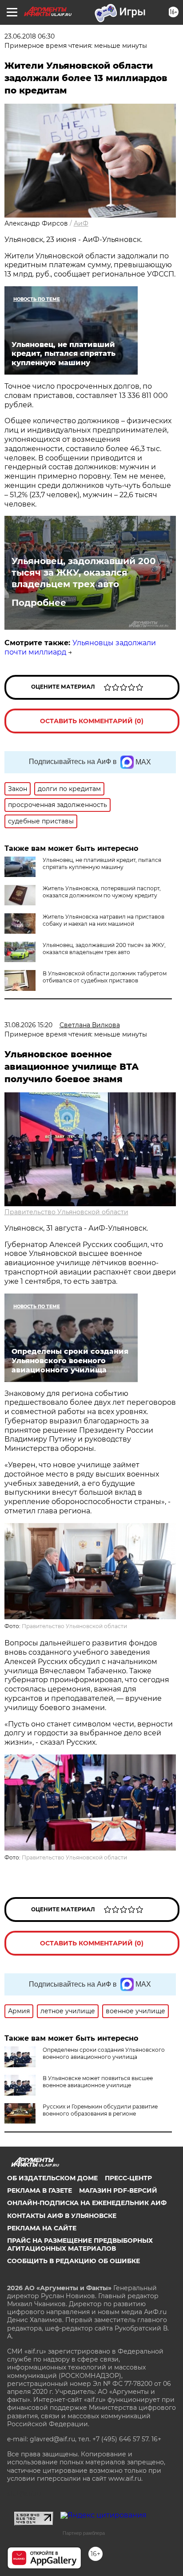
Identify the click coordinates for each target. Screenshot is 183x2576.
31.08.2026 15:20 (28, 1025)
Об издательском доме (52, 2178)
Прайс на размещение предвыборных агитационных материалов (80, 2245)
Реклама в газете (40, 2190)
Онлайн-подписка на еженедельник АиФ (87, 2203)
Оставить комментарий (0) (92, 721)
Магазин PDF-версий (118, 2190)
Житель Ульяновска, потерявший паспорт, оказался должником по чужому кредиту (102, 892)
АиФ (81, 223)
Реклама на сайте (42, 2228)
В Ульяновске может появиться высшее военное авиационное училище (98, 2082)
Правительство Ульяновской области (66, 1212)
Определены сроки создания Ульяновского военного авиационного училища (104, 2053)
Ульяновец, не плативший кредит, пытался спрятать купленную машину (102, 863)
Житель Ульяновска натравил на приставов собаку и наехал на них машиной (103, 920)
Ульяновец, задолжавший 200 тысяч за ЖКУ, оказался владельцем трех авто (84, 573)
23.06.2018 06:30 (30, 36)
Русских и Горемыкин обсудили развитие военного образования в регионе (100, 2110)
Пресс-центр (128, 2178)
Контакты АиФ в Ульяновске (62, 2216)
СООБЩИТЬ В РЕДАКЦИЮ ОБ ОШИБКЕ (74, 2261)
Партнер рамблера (84, 2533)
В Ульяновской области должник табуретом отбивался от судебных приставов (105, 977)
